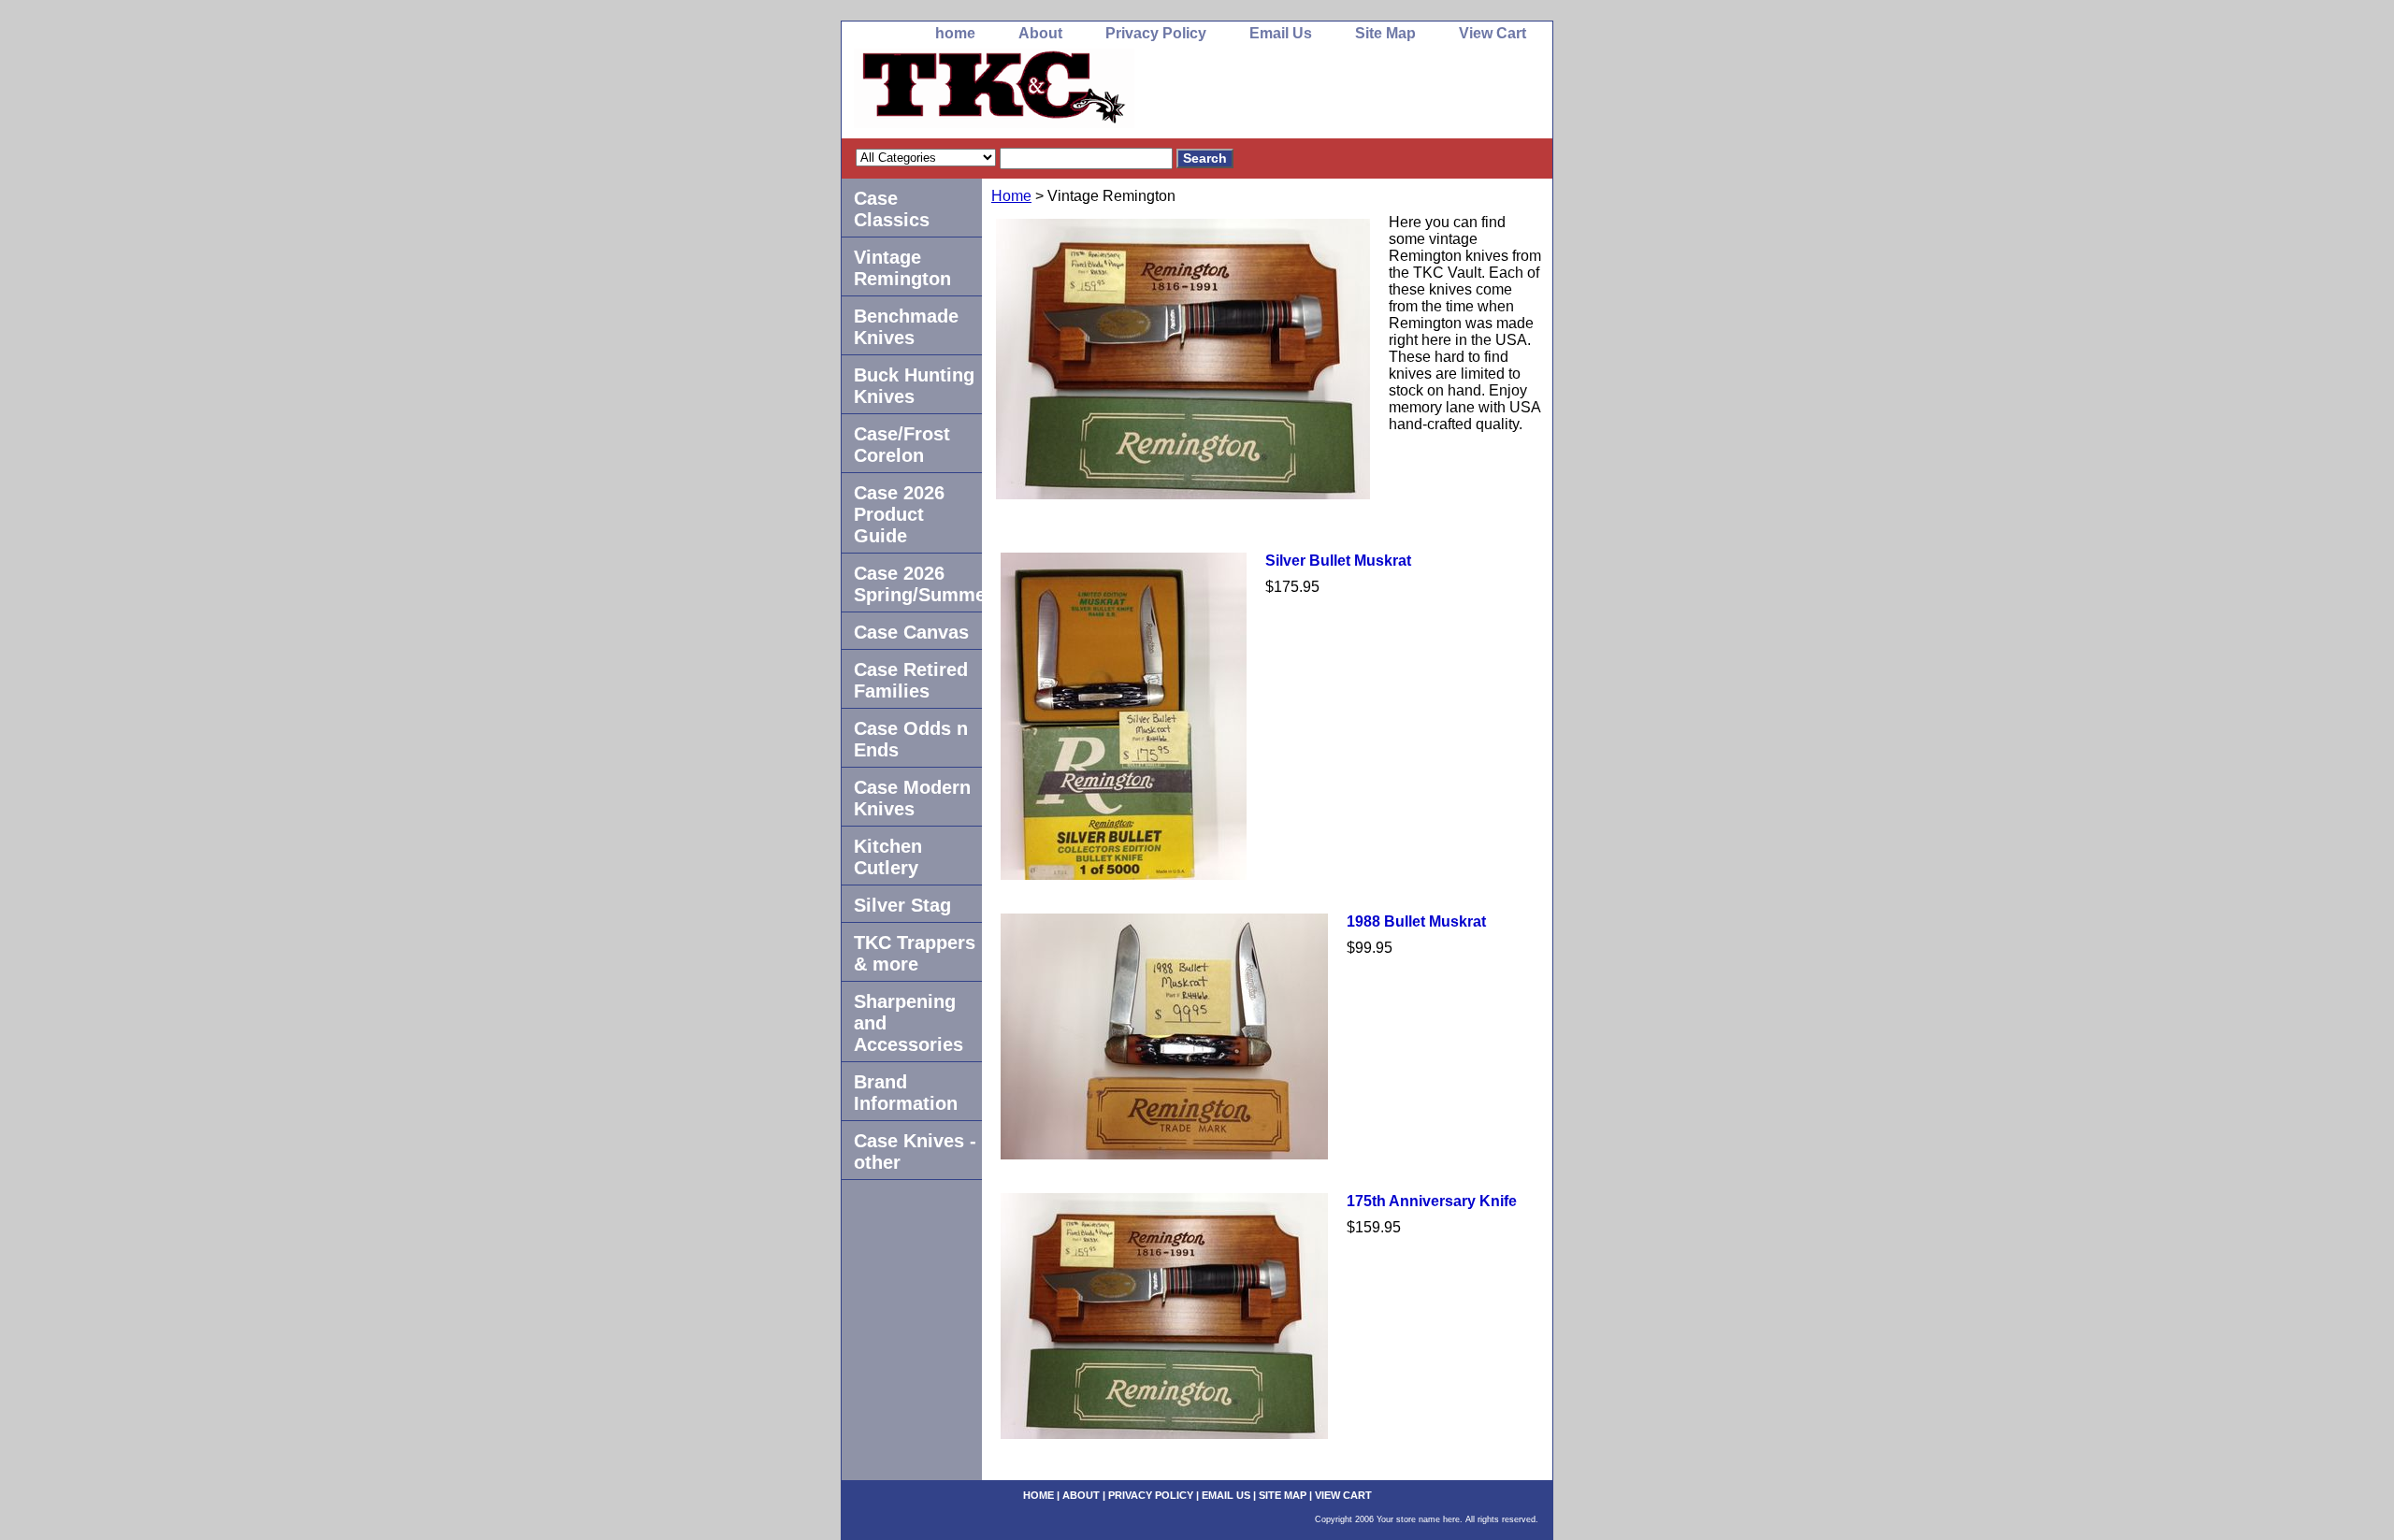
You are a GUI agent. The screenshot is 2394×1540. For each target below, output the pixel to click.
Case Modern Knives (912, 798)
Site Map (1385, 33)
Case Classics (892, 209)
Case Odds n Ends (911, 739)
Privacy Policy (1156, 33)
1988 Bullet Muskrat (1416, 921)
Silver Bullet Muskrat (1338, 561)
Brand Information (906, 1093)
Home (1011, 196)
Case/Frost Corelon (902, 445)
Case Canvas (911, 632)
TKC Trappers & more (915, 953)
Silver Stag (902, 905)
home (955, 33)
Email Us (1281, 33)
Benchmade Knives (906, 327)
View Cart (1493, 33)
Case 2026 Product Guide (899, 514)
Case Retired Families (911, 680)
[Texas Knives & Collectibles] (1075, 94)
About (1040, 33)
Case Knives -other (915, 1151)
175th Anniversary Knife (1432, 1201)
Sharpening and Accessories (909, 1023)
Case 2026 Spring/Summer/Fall (918, 584)
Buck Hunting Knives (914, 386)
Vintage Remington (902, 268)
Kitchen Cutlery (888, 857)
